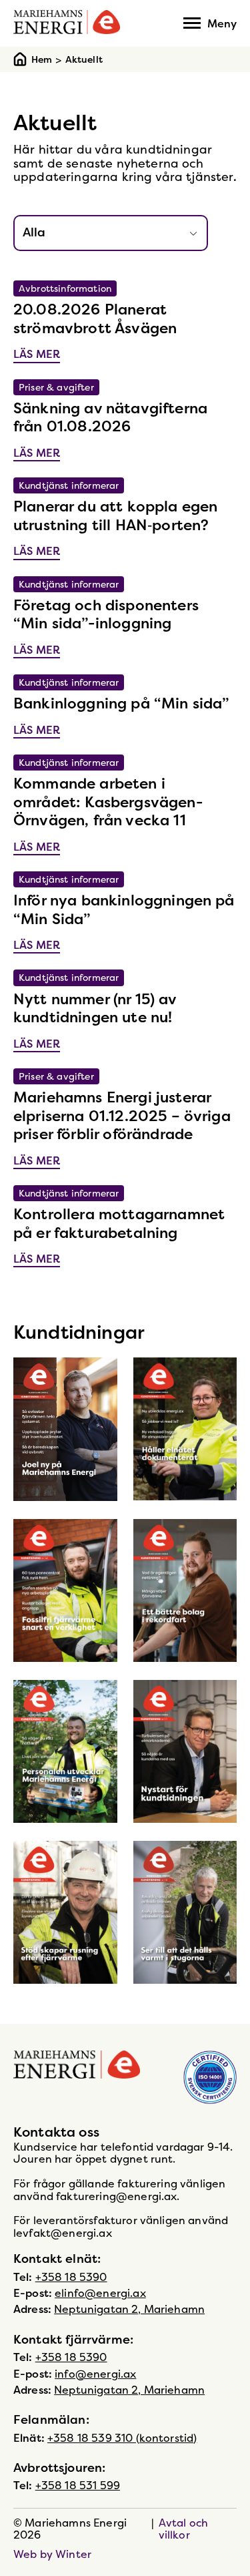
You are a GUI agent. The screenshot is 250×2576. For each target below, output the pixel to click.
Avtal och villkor (183, 2529)
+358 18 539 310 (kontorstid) (122, 2438)
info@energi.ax (95, 2374)
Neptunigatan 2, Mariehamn (129, 2309)
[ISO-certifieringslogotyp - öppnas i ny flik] (210, 2078)
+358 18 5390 (71, 2277)
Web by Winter (52, 2554)
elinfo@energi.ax (100, 2293)
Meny (222, 23)
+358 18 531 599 (78, 2485)
